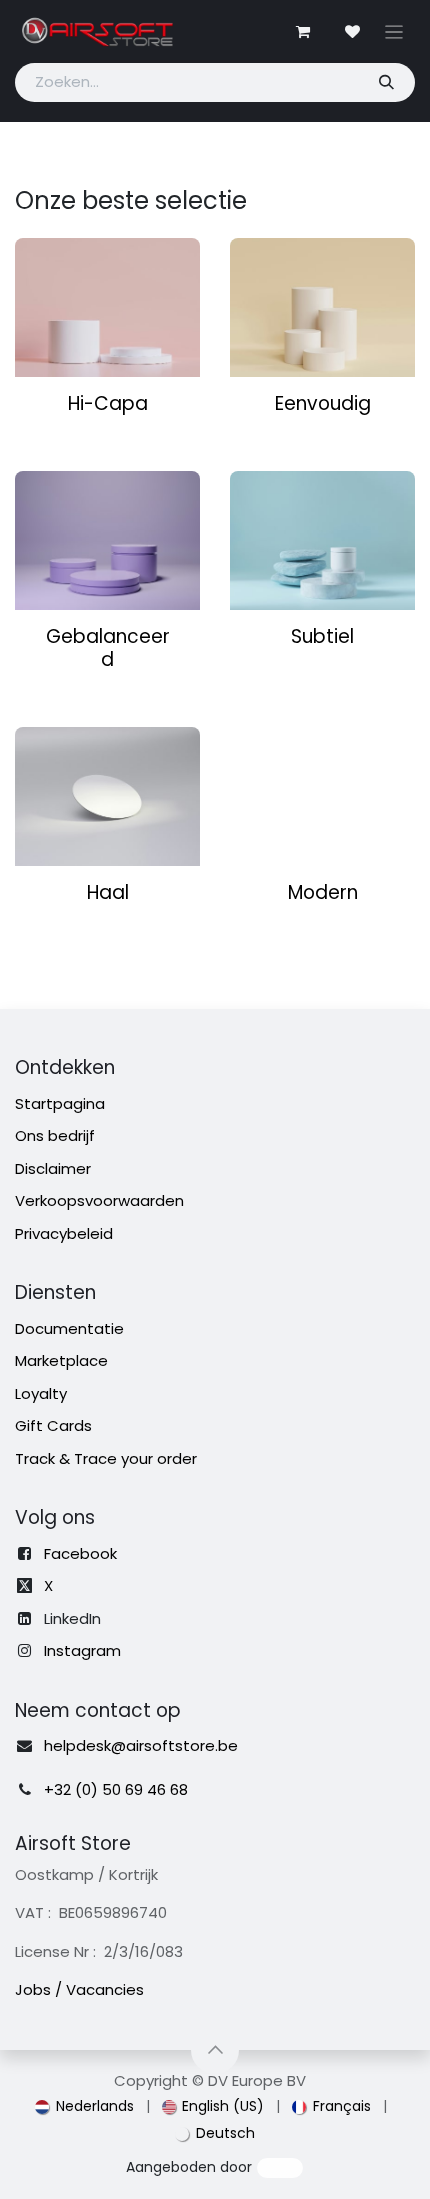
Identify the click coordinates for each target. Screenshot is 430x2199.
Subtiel (322, 636)
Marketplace (61, 1360)
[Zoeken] (385, 82)
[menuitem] (84, 2106)
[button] (215, 2050)
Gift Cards (53, 1425)
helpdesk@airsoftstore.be (141, 1745)
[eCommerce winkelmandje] (303, 32)
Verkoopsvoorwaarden (99, 1200)
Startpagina (60, 1103)
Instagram (82, 1650)
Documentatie (69, 1328)
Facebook (80, 1553)
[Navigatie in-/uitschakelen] (394, 31)
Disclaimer (53, 1168)
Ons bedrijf (55, 1135)
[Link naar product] (107, 307)
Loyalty (41, 1393)
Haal (108, 892)
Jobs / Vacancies (79, 1989)
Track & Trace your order (106, 1458)
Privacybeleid (64, 1233)
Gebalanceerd (108, 648)
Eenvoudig (323, 403)
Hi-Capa (108, 403)
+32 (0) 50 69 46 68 (116, 1789)
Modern (323, 892)
